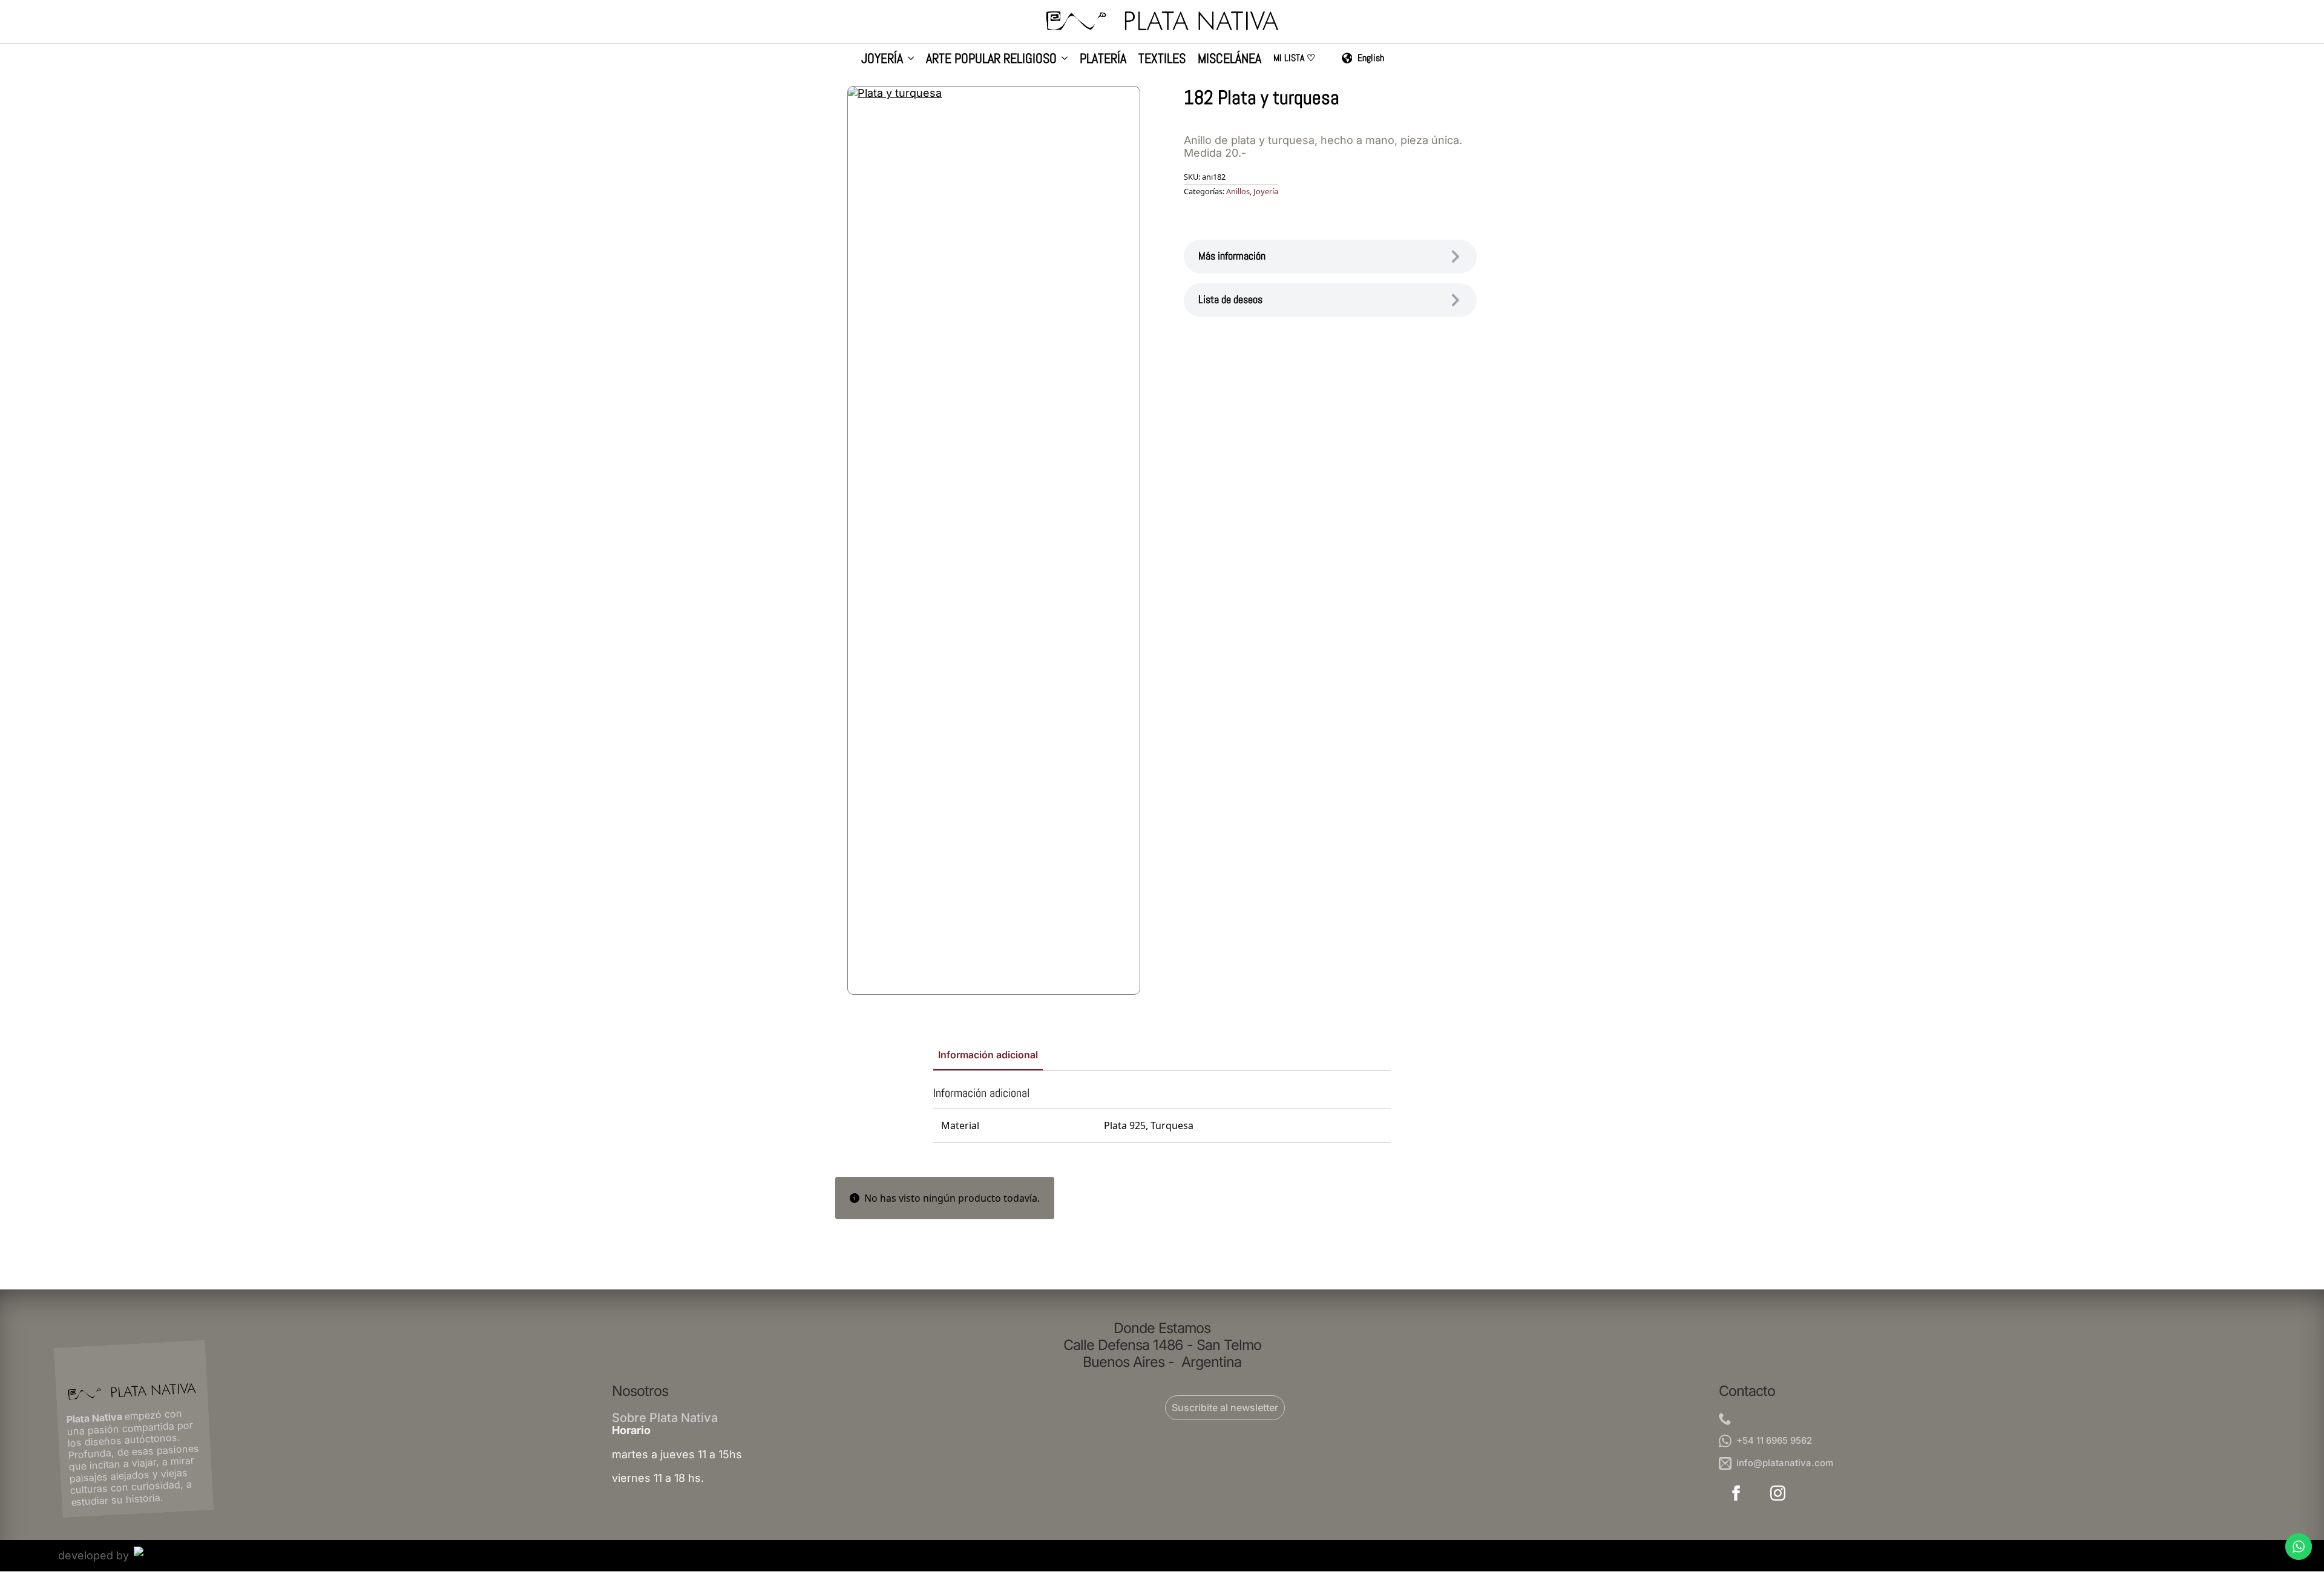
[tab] (988, 1055)
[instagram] (1778, 1493)
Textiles (1162, 59)
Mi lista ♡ (1294, 59)
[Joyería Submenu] (908, 60)
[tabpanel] (1162, 1114)
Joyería (882, 59)
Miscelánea (1229, 59)
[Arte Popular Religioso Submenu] (1062, 60)
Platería (1103, 59)
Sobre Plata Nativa (665, 1418)
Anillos (1238, 191)
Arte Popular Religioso (991, 59)
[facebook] (1736, 1493)
